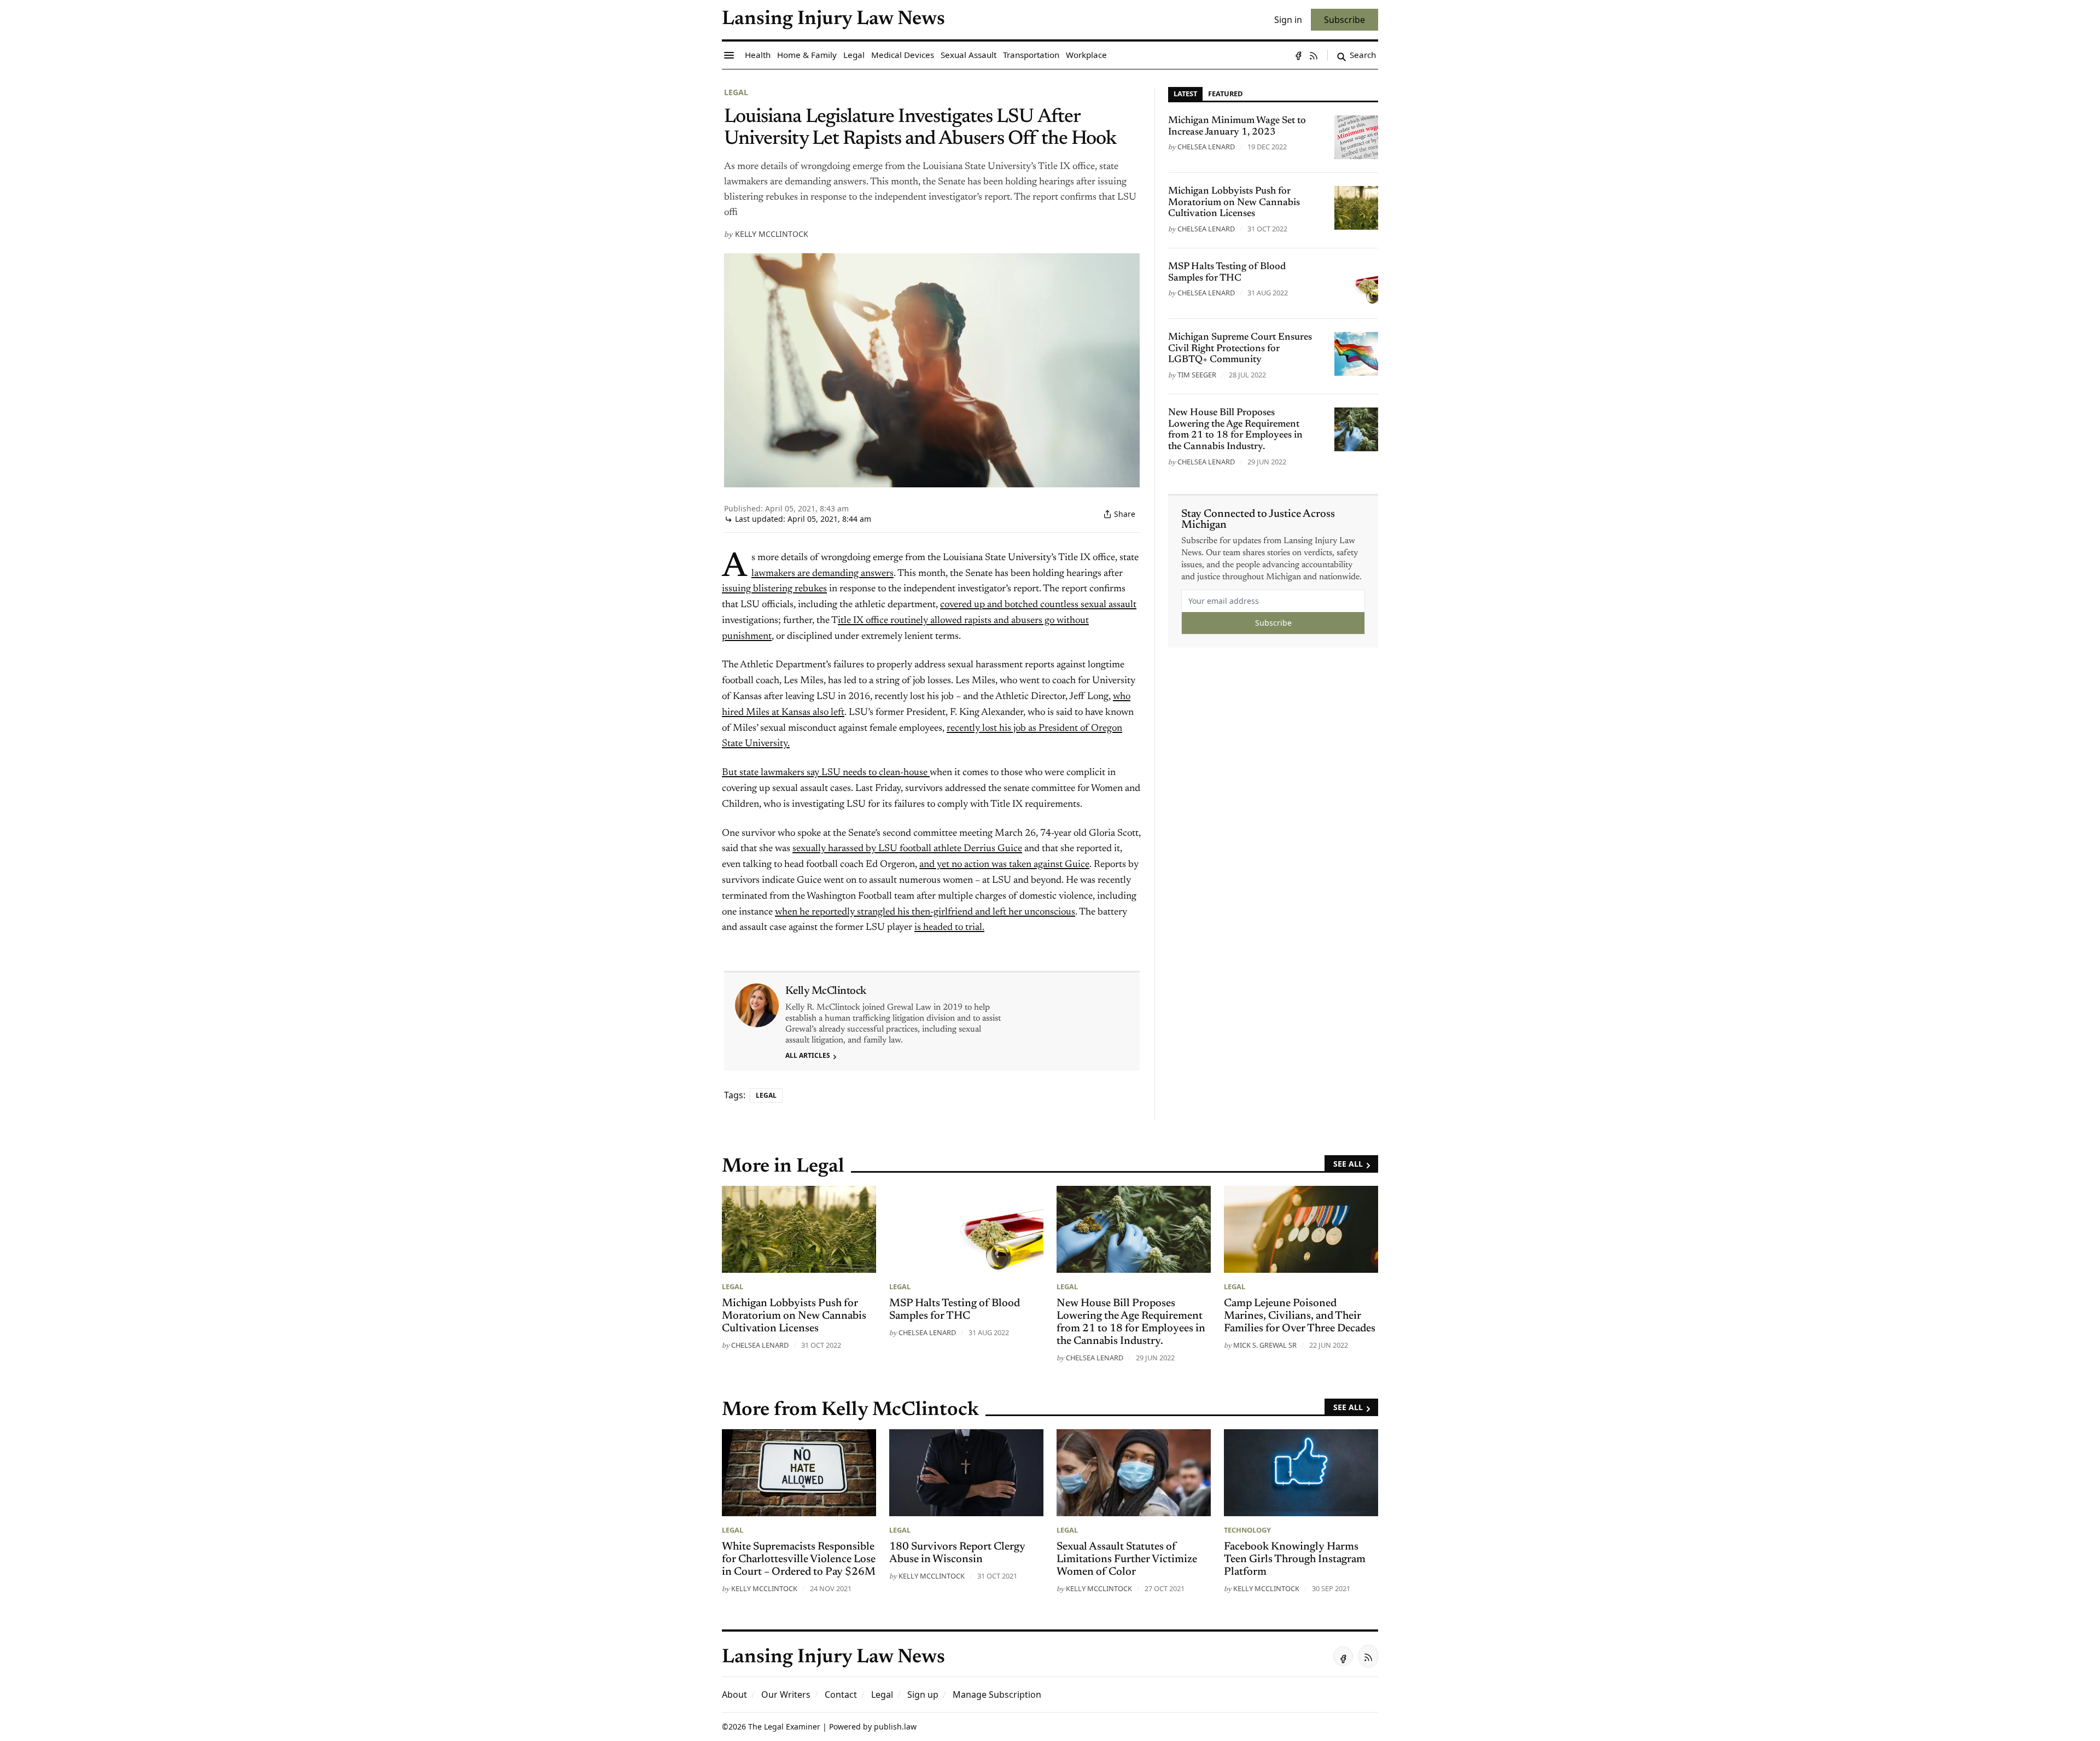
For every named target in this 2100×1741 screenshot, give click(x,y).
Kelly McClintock (772, 234)
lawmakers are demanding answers (822, 574)
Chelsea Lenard (1206, 147)
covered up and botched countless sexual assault (1038, 605)
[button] (923, 1695)
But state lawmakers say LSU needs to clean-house (826, 773)
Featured (1225, 94)
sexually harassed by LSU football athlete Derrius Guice (907, 849)
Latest (1185, 94)
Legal (736, 92)
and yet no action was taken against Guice (1004, 865)
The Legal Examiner (784, 1727)
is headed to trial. (949, 928)
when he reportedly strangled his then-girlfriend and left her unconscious (925, 912)
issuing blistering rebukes (774, 589)
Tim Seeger (1197, 375)
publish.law (895, 1727)
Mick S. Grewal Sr (1265, 1345)
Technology (1247, 1530)
